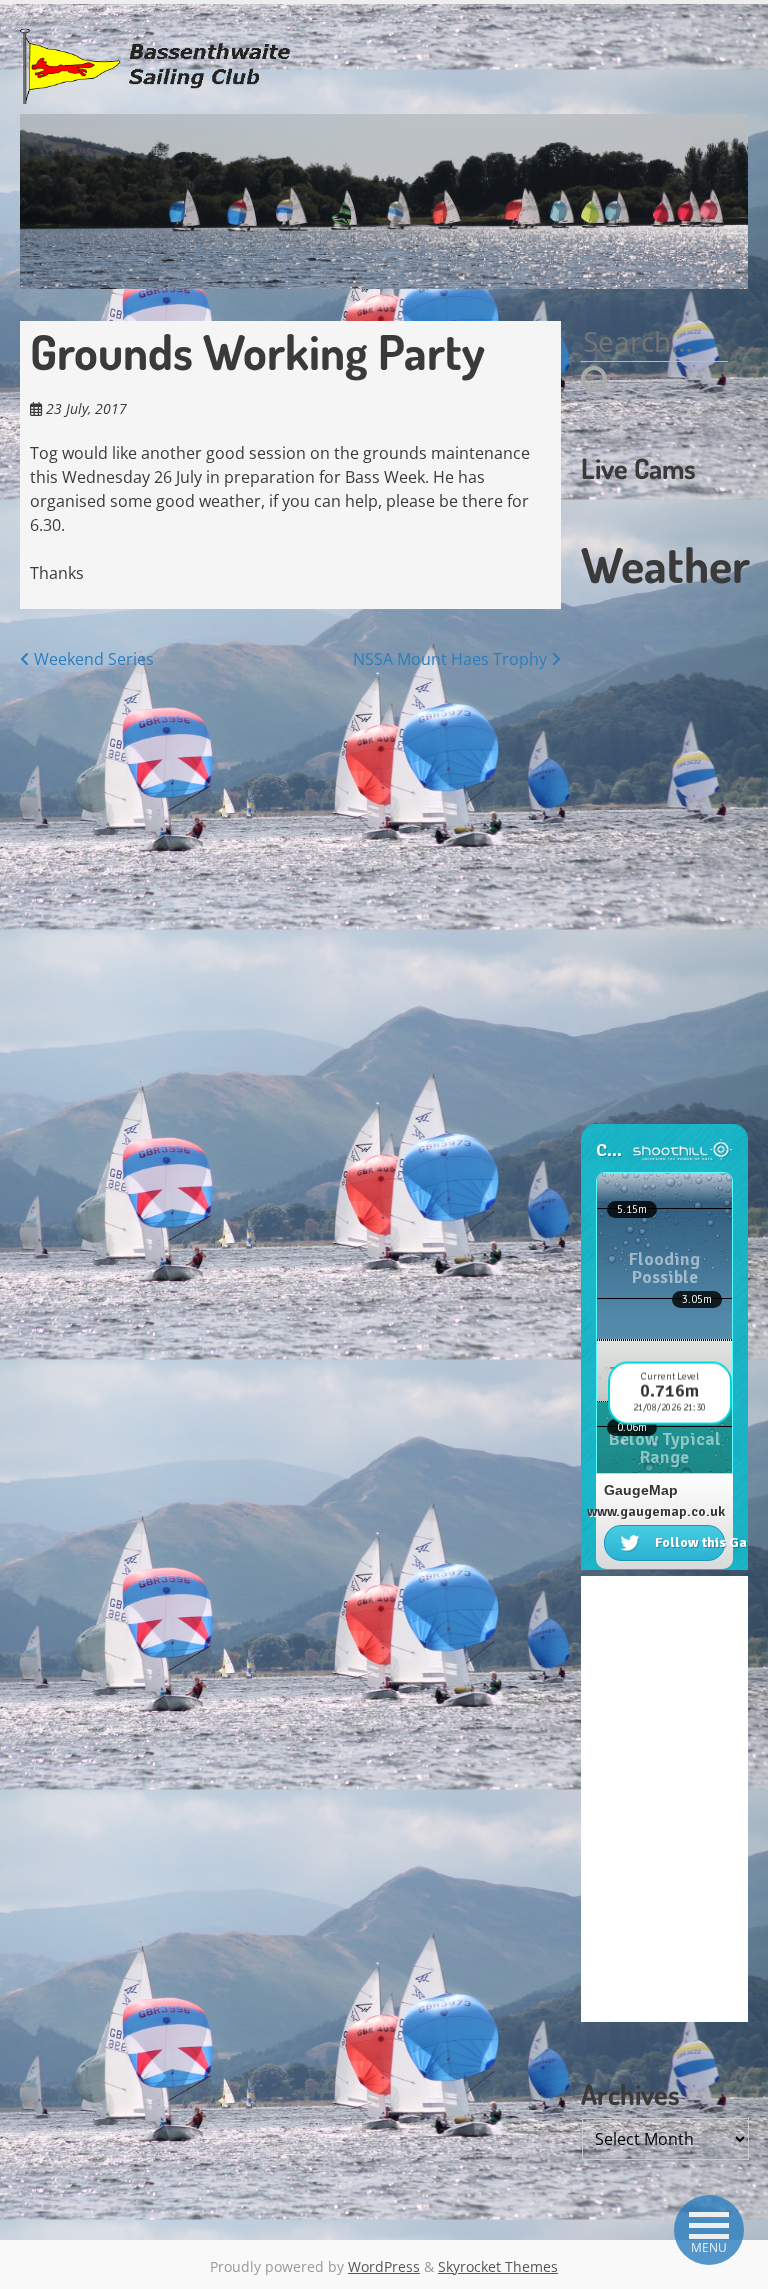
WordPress (384, 2266)
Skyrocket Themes (498, 2266)
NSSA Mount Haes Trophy (452, 659)
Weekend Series (92, 659)
